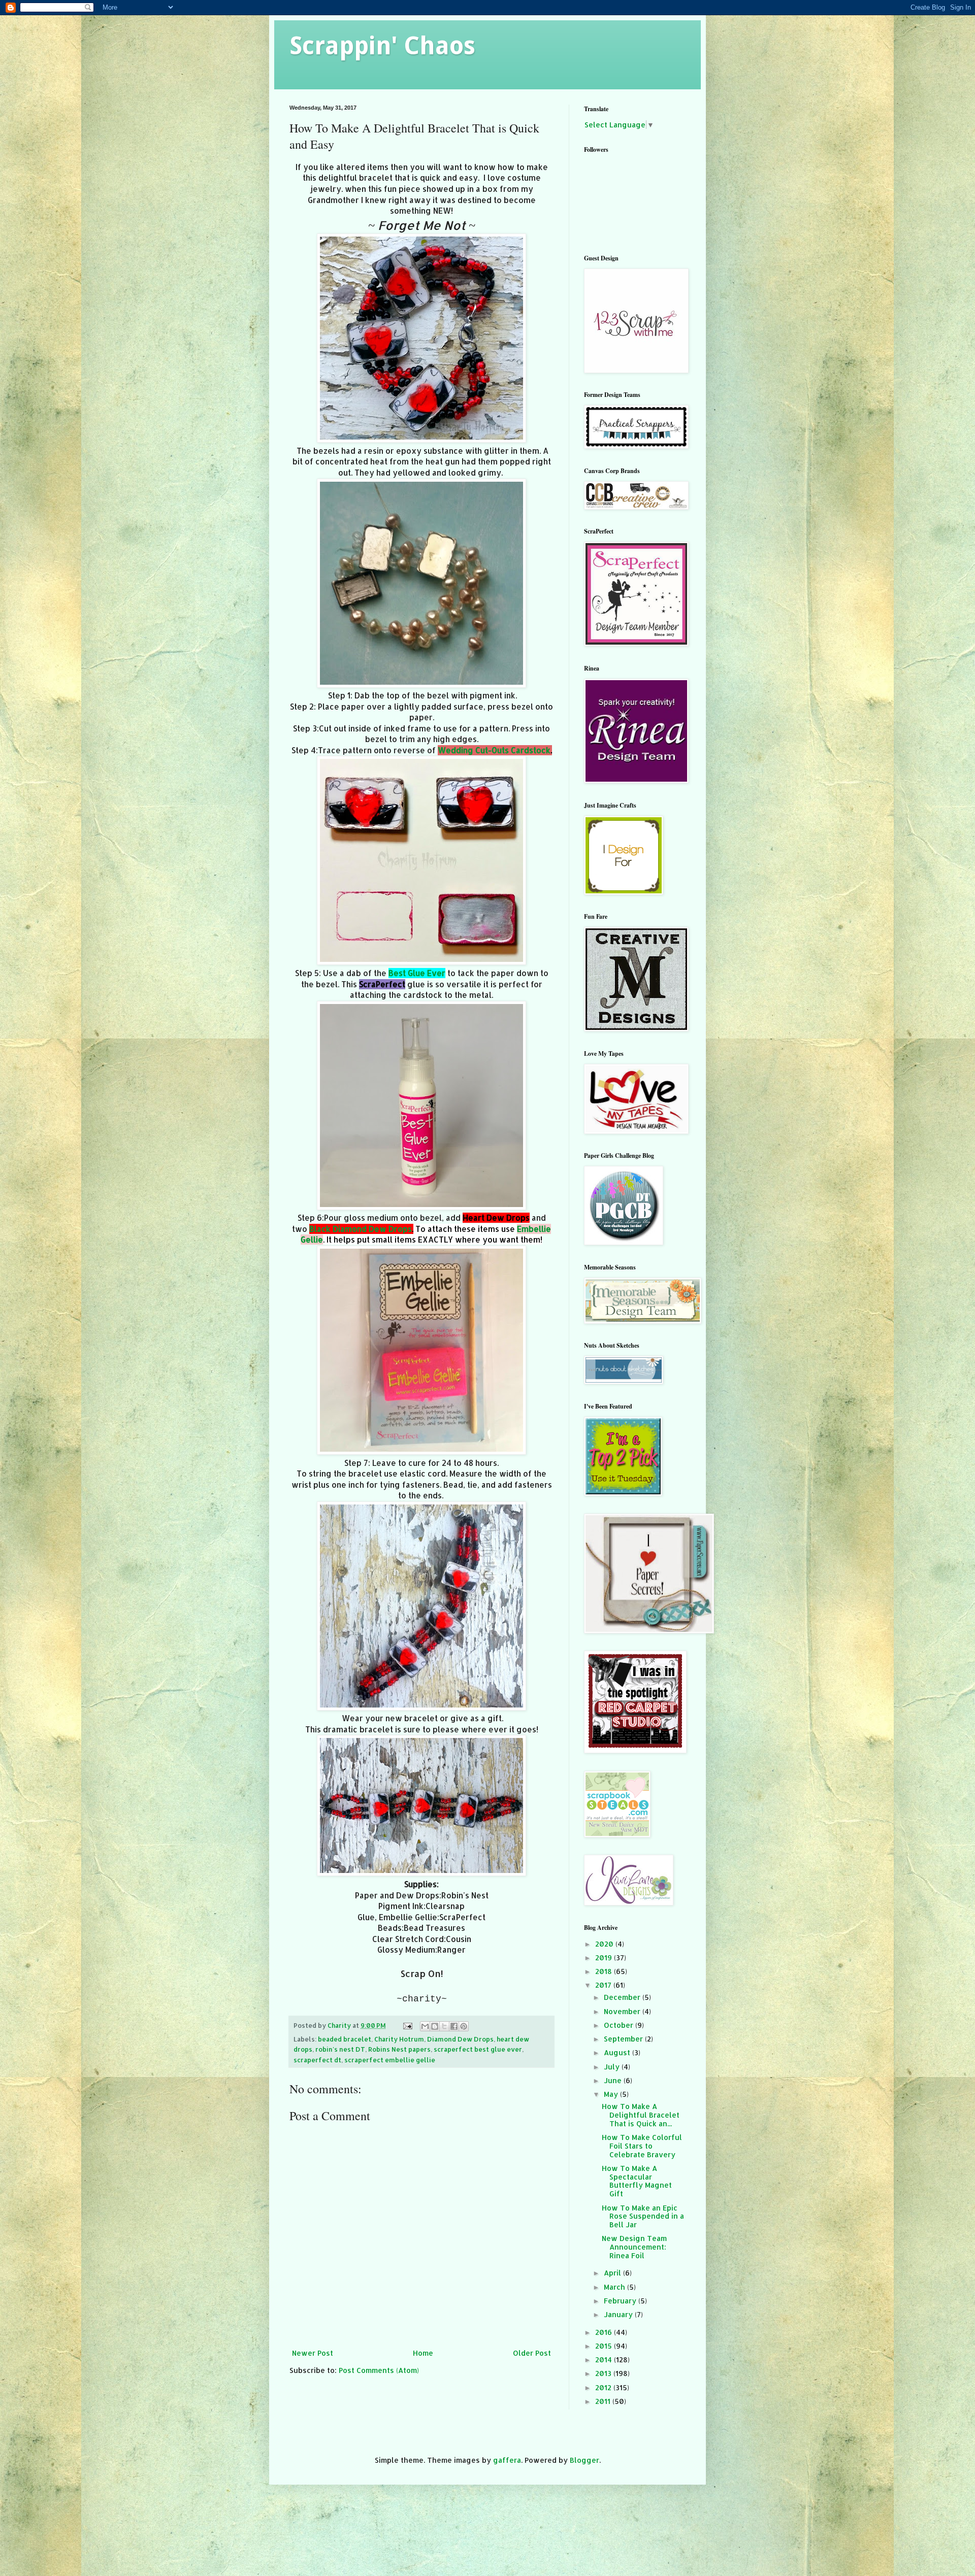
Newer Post (313, 2353)
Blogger (584, 2460)
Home (423, 2353)
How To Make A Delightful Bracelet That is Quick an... (641, 2115)
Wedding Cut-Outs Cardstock (494, 750)
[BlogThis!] (435, 2026)
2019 (605, 1958)
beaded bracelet (345, 2039)
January (619, 2314)
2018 (605, 1971)
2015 (605, 2346)
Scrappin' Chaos (382, 46)
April (613, 2273)
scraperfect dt (317, 2060)
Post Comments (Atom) (379, 2370)
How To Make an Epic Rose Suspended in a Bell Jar (643, 2216)
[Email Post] (407, 2025)
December (623, 1997)
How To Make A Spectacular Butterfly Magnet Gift (637, 2181)
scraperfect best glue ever (478, 2049)
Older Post (532, 2353)
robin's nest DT (340, 2049)
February (621, 2301)
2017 (604, 1985)
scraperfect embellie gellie (390, 2060)
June (614, 2080)
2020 (605, 1944)
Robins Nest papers (399, 2049)
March (615, 2287)
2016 (605, 2332)
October (620, 2025)
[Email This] (425, 2026)
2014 (605, 2360)
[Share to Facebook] (454, 2026)
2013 (604, 2373)
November (623, 2011)
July (613, 2067)
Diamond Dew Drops (460, 2039)
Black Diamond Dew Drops (361, 1229)
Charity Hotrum (399, 2039)
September (624, 2039)
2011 (604, 2401)
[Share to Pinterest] (464, 2026)
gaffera (507, 2460)
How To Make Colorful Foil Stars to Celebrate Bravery (642, 2146)
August (618, 2052)
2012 (604, 2387)
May (612, 2094)
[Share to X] (444, 2026)
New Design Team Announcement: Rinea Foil (634, 2247)
